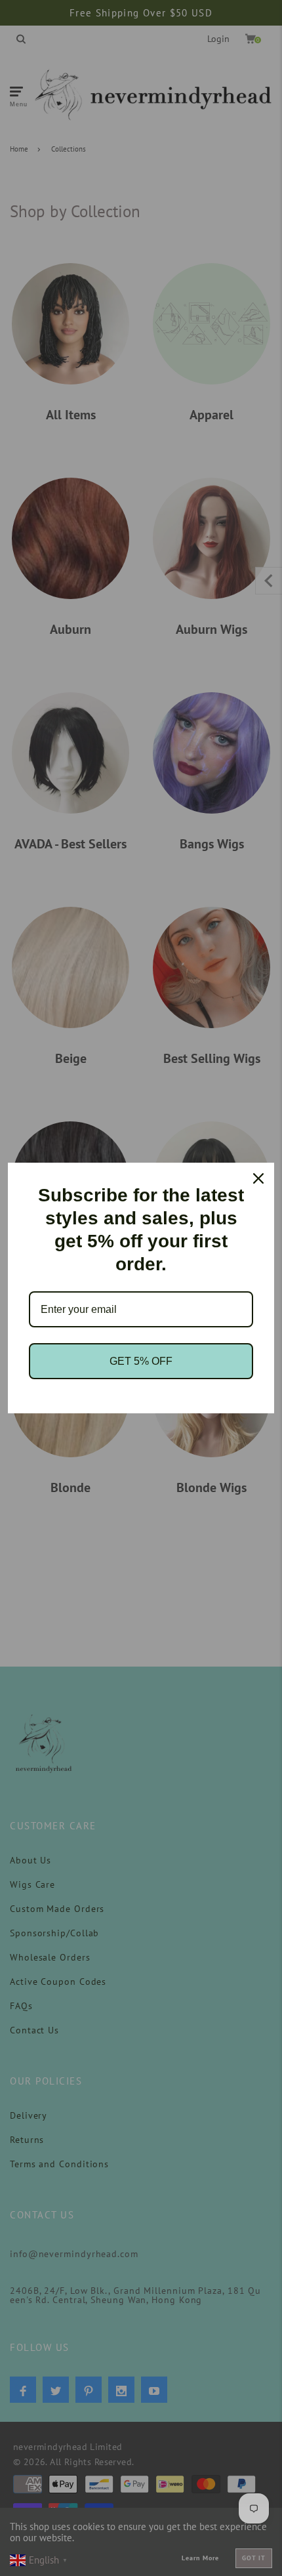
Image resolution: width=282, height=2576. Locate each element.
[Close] (258, 1178)
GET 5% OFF (141, 1361)
